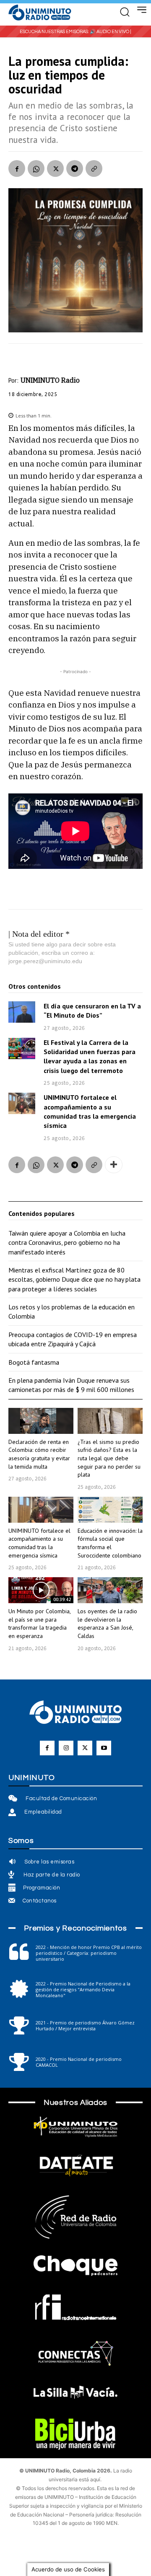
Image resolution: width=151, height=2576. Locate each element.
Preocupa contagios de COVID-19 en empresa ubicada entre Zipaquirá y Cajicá (73, 1339)
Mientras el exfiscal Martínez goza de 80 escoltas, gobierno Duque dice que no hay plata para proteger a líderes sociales (74, 1279)
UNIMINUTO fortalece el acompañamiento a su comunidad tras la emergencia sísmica (39, 1543)
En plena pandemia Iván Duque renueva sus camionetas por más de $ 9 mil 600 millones (71, 1385)
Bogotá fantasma (34, 1362)
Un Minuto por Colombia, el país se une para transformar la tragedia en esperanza (40, 1624)
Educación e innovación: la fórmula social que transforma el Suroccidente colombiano (110, 1543)
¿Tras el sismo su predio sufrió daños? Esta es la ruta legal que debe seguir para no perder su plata (109, 1458)
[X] (55, 168)
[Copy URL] (94, 168)
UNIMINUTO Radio (50, 380)
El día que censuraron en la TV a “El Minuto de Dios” (92, 1011)
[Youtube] (104, 1748)
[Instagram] (66, 1748)
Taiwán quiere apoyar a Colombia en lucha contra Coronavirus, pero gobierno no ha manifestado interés (67, 1243)
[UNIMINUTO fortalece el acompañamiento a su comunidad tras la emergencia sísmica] (22, 1103)
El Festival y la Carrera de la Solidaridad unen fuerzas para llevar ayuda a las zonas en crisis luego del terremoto (90, 1056)
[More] (114, 1165)
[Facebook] (17, 168)
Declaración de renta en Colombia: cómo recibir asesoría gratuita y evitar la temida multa (39, 1454)
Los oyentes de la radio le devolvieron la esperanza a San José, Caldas (107, 1624)
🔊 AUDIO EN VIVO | (111, 32)
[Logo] (40, 13)
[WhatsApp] (36, 168)
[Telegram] (75, 168)
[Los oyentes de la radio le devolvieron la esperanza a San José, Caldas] (110, 1590)
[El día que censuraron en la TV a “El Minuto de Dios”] (22, 1012)
